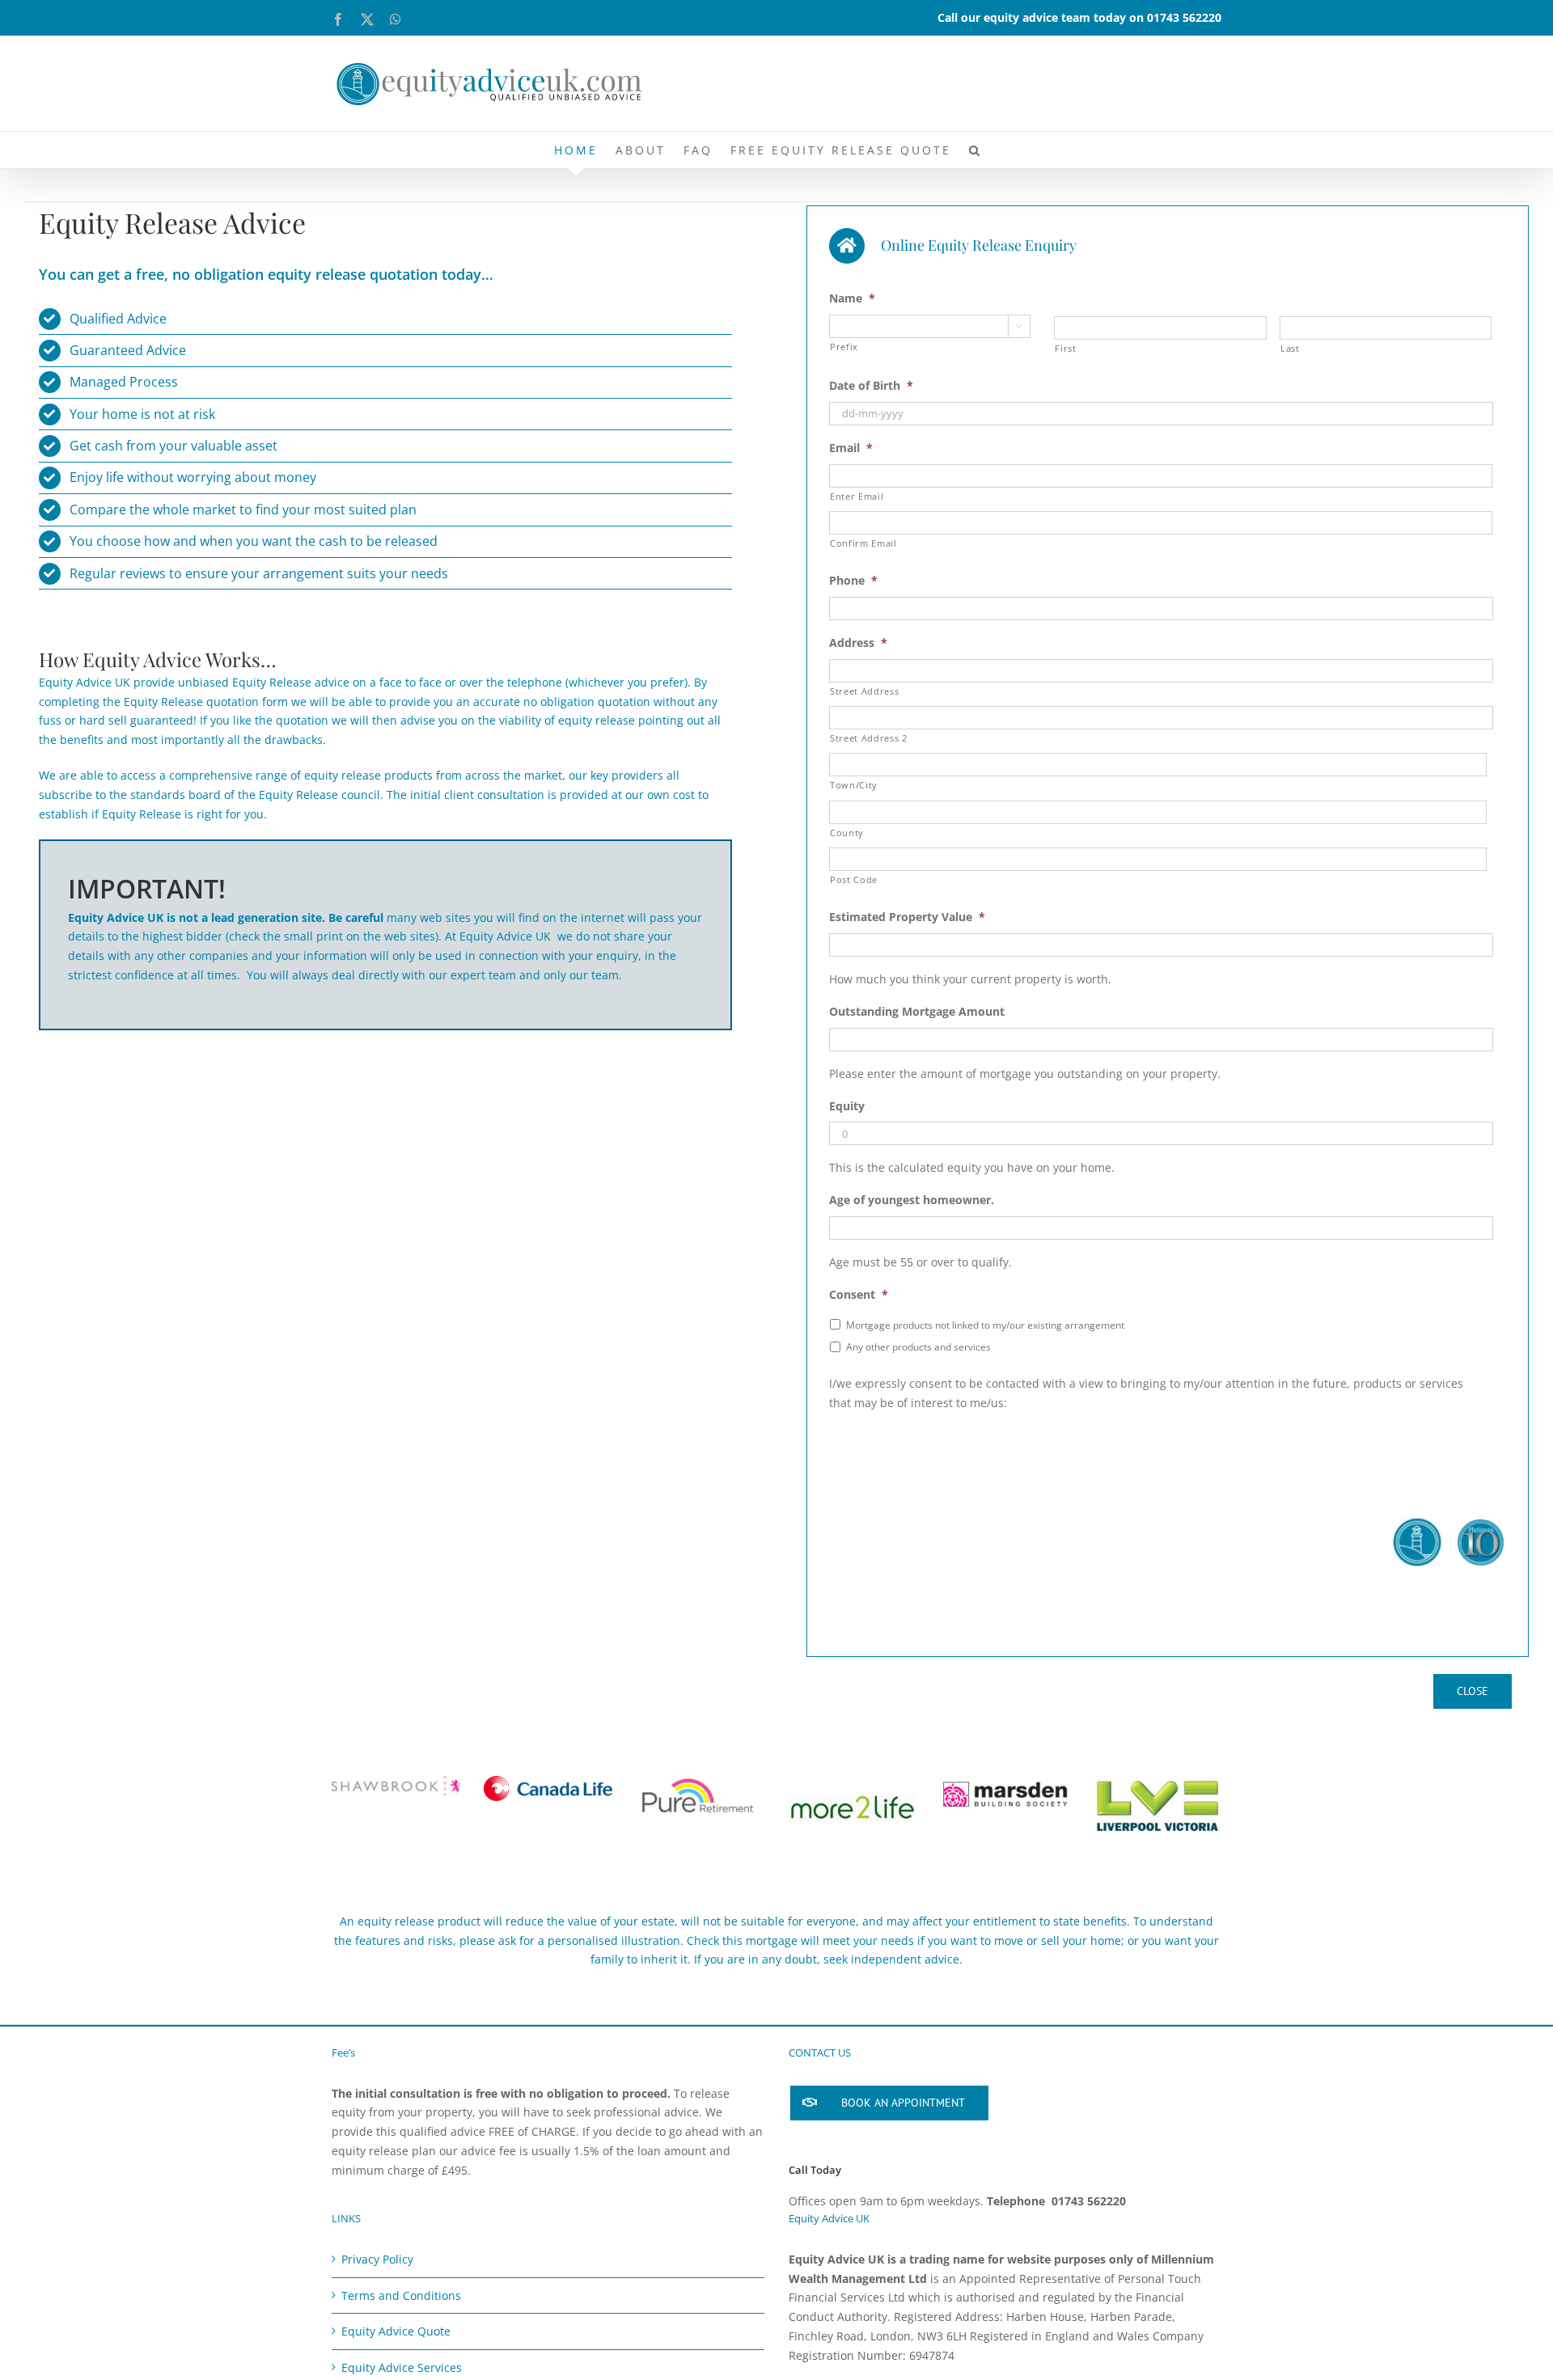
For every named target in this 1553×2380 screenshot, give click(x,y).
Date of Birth (871, 386)
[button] (975, 150)
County (847, 833)
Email (851, 448)
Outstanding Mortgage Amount (917, 1012)
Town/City (854, 785)
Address (858, 643)
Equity (847, 1106)
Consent (859, 1295)
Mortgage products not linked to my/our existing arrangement (985, 1325)
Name (852, 298)
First (1065, 348)
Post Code (854, 879)
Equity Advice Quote (396, 2331)
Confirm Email (863, 543)
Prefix (844, 347)
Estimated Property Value (907, 917)
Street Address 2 (869, 738)
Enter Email (857, 496)
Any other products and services (918, 1347)
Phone (853, 581)
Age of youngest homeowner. (912, 1200)
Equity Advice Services (402, 2367)
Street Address (864, 691)
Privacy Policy (377, 2259)
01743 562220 (1184, 17)
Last (1290, 348)
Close (1473, 1691)
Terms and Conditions (401, 2295)
